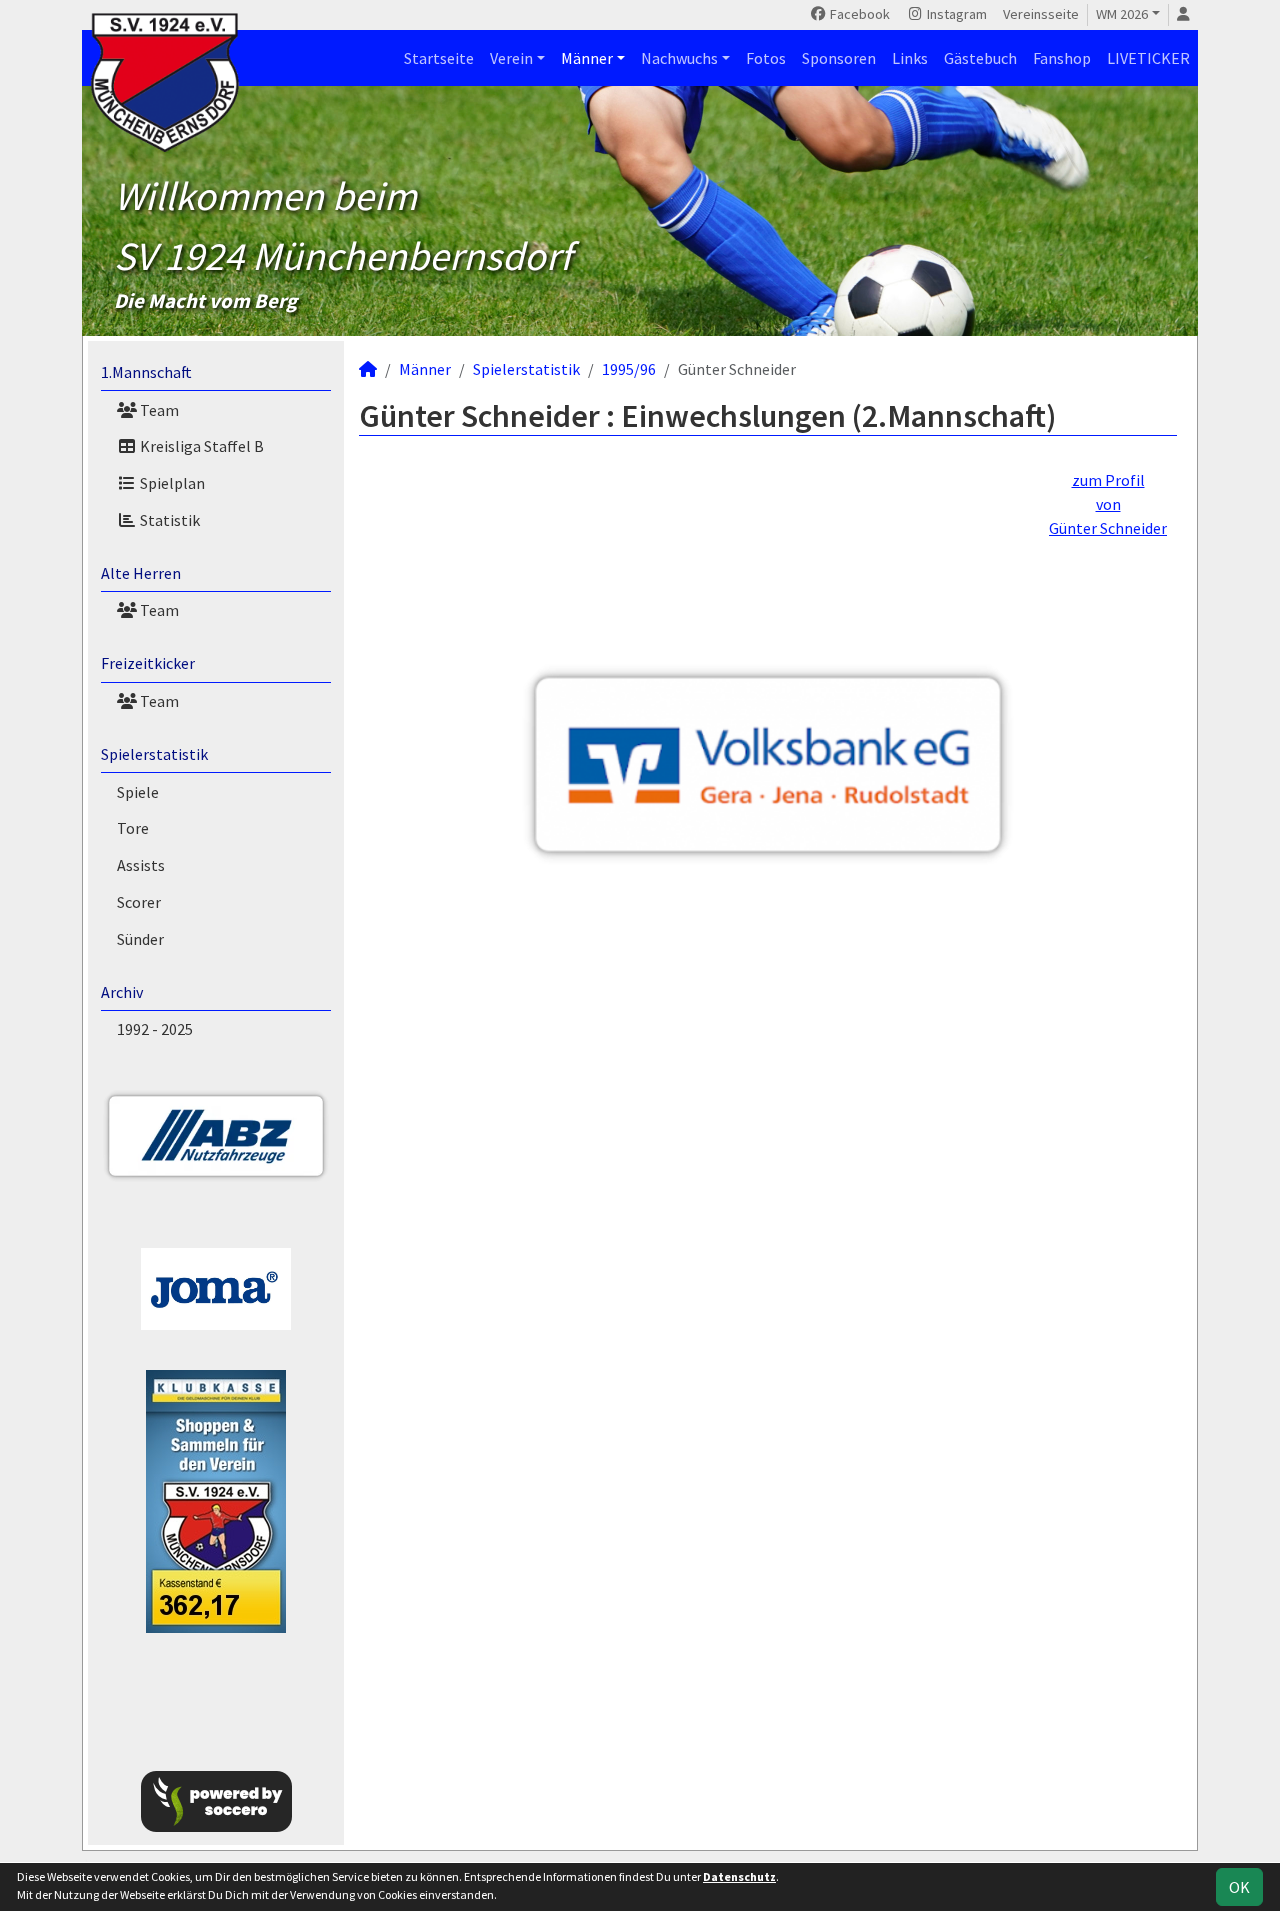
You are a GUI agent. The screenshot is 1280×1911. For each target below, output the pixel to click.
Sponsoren (839, 58)
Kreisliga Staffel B (200, 446)
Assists (141, 865)
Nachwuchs (679, 58)
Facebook (858, 14)
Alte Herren (141, 573)
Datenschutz (739, 1876)
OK (1239, 1887)
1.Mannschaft (146, 372)
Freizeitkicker (148, 663)
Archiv (122, 992)
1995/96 (629, 369)
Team (158, 410)
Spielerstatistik (154, 754)
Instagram (955, 14)
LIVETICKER (1148, 58)
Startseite (439, 58)
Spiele (138, 792)
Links (910, 58)
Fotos (766, 58)
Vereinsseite (1041, 14)
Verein (511, 58)
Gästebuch (980, 58)
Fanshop (1062, 58)
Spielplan (171, 483)
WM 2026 (1122, 14)
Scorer (139, 902)
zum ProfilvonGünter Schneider (1108, 504)
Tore (133, 828)
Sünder (140, 939)
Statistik (168, 520)
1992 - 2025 (155, 1029)
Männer (587, 58)
